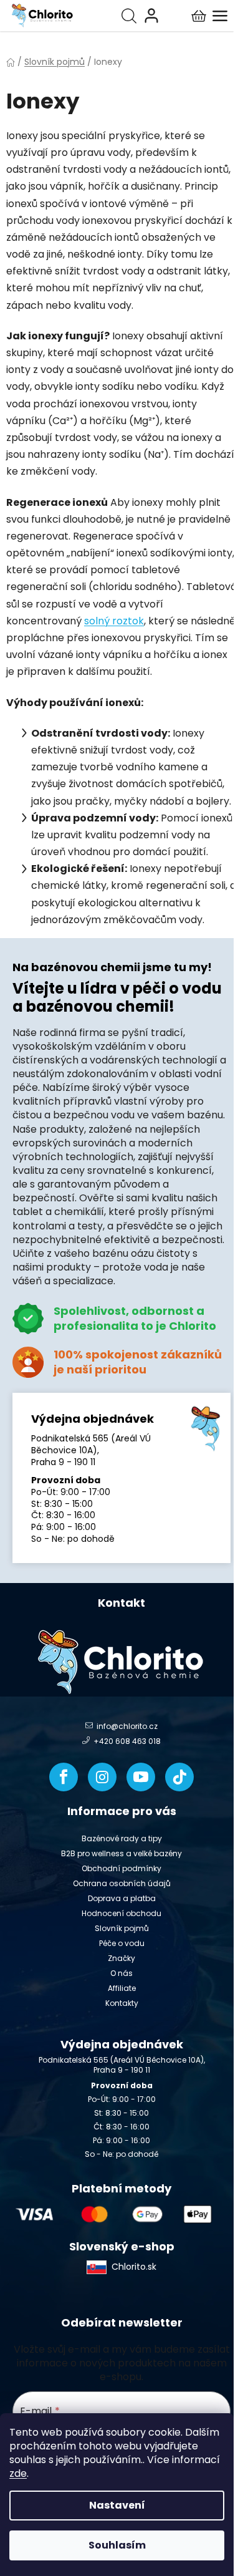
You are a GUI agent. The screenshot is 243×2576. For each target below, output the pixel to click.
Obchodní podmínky (121, 1868)
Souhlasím (117, 2545)
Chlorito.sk (134, 2267)
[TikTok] (179, 1777)
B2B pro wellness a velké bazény (121, 1853)
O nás (121, 1973)
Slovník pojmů (122, 1928)
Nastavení (117, 2505)
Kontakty (122, 2003)
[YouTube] (141, 1777)
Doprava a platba (122, 1898)
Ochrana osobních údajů (122, 1883)
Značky (121, 1958)
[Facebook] (64, 1777)
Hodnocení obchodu (121, 1913)
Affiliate (122, 1988)
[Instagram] (102, 1777)
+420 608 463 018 (127, 1741)
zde (18, 2473)
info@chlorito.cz (127, 1726)
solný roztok (114, 621)
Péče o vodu (122, 1943)
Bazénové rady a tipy (122, 1838)
